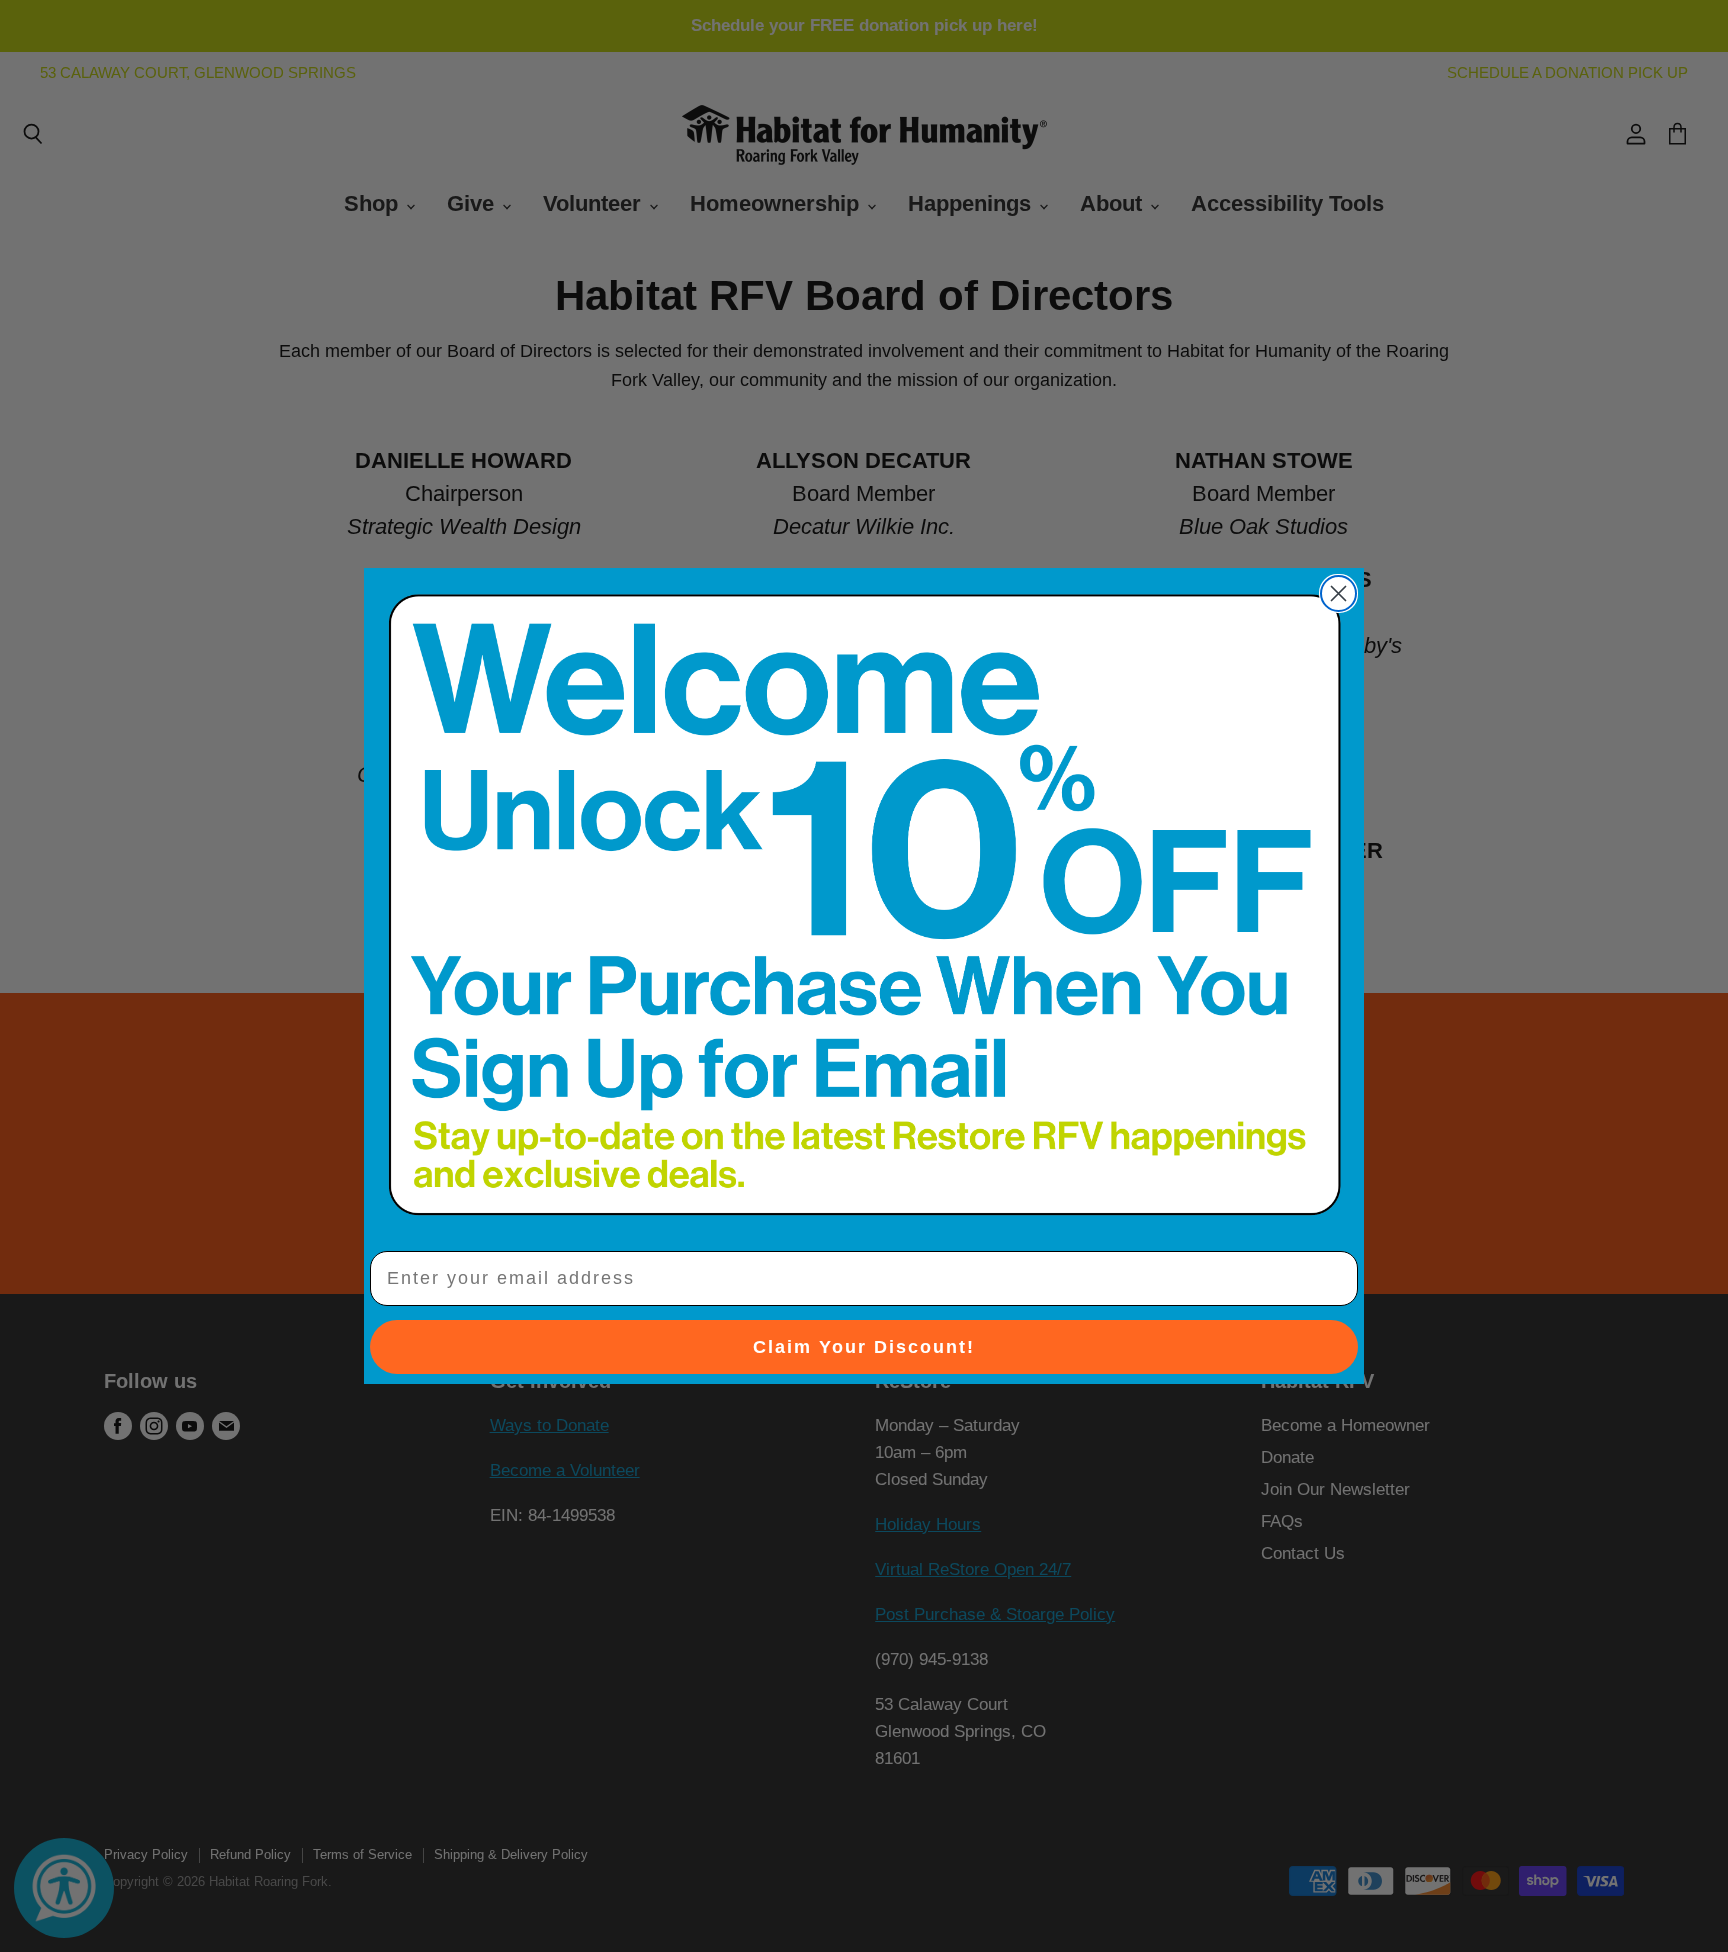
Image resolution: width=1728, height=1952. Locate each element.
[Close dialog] (1338, 593)
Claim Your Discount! (864, 1347)
